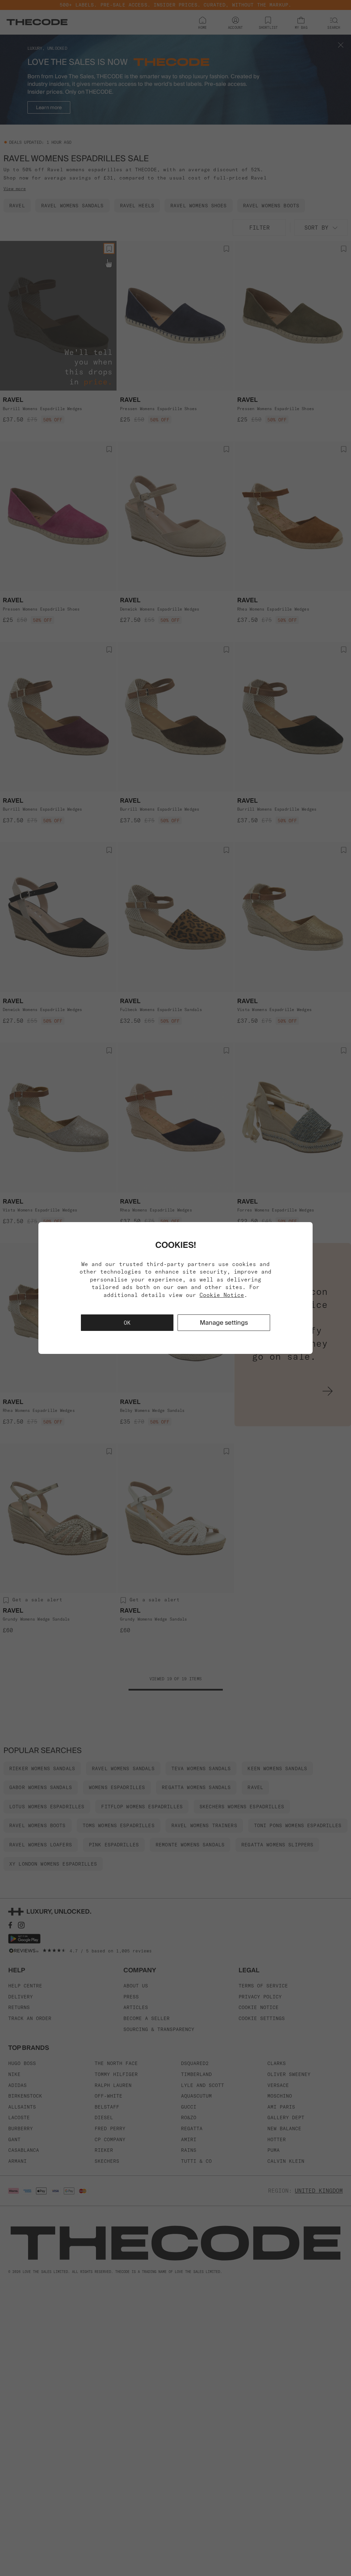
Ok (127, 1323)
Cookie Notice (222, 1295)
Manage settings (224, 1322)
